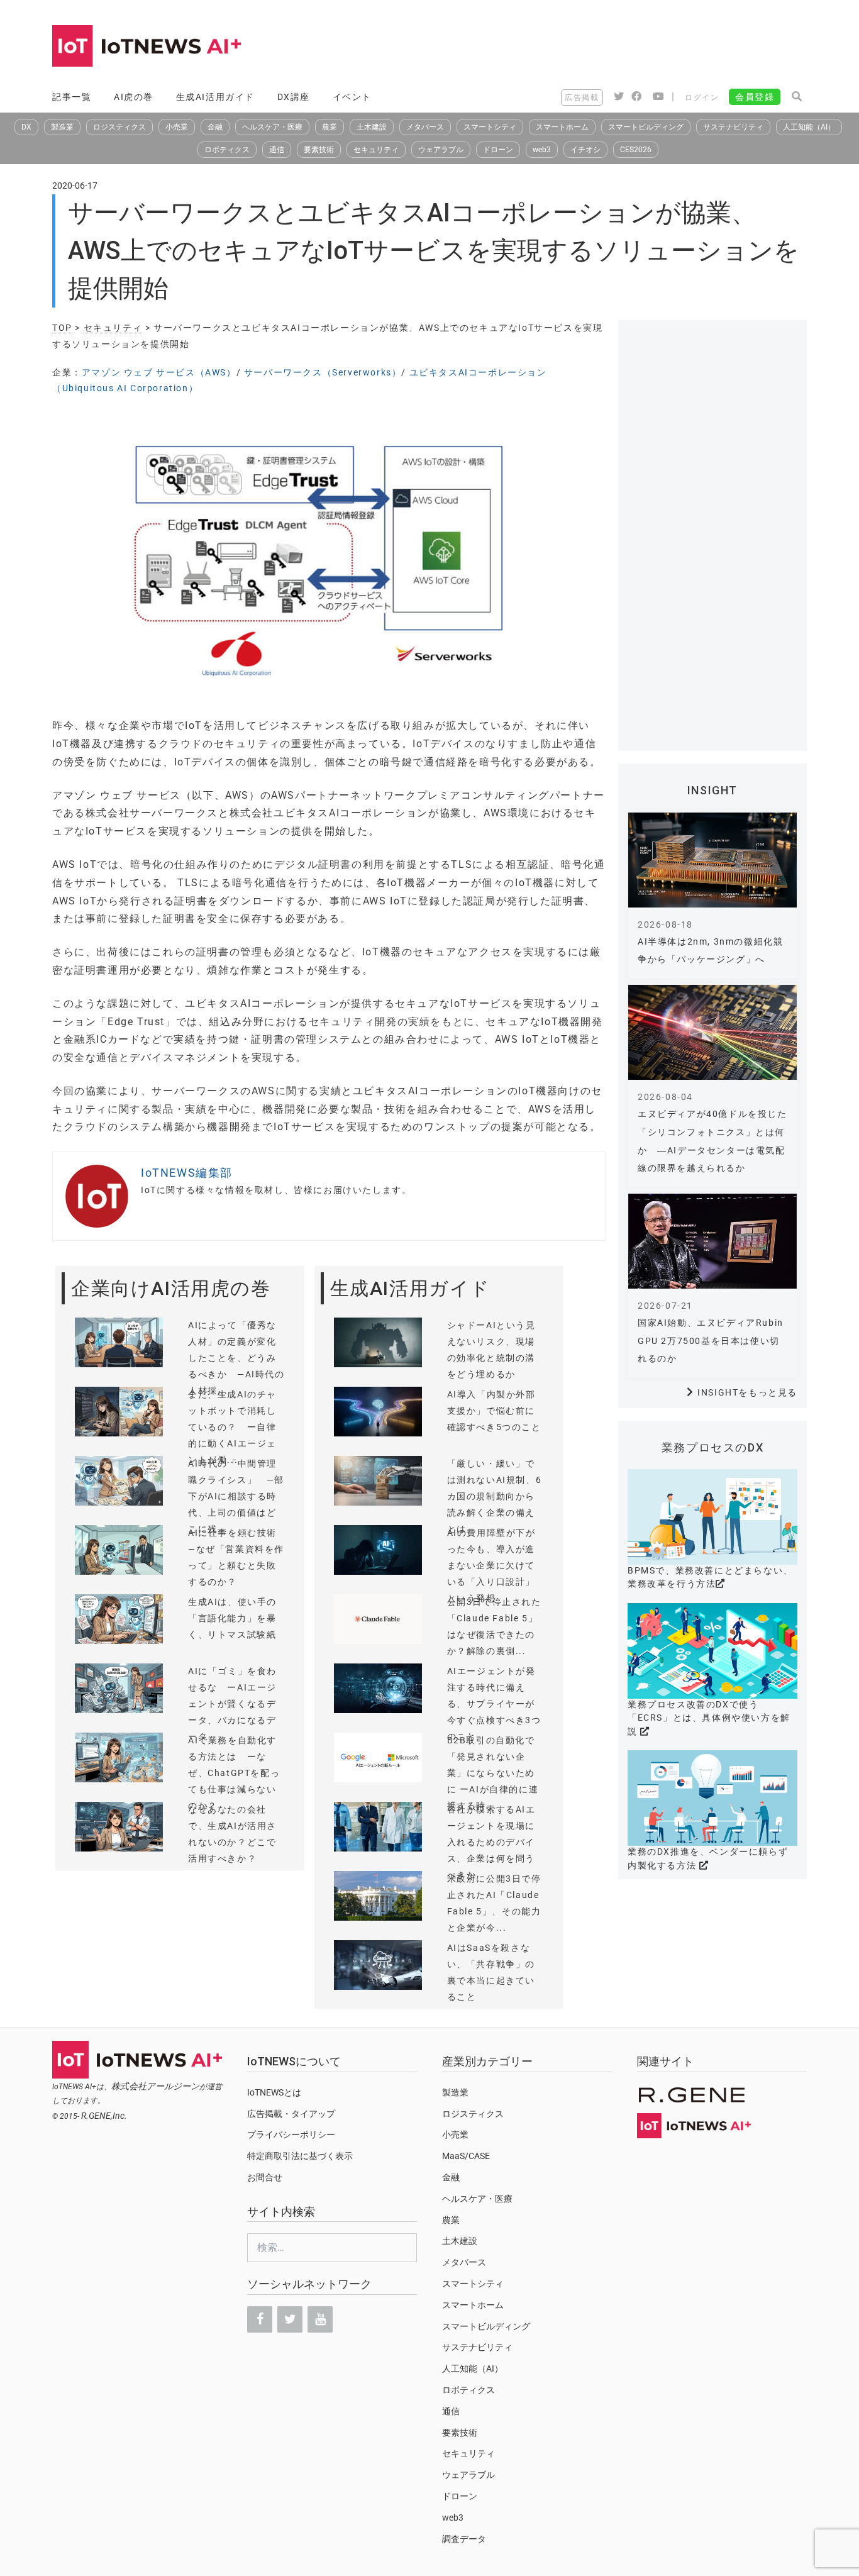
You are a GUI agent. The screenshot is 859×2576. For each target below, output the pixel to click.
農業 (330, 127)
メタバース (425, 127)
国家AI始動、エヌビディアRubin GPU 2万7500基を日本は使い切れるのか (711, 1341)
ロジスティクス (119, 127)
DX (26, 127)
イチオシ (585, 150)
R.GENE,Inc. (104, 2116)
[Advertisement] (578, 47)
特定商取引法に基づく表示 (300, 2156)
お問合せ (265, 2177)
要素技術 (319, 150)
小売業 (177, 127)
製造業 (62, 127)
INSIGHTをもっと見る (747, 1392)
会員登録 (755, 97)
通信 (277, 150)
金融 (215, 127)
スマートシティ (490, 127)
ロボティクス (227, 150)
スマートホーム (562, 127)
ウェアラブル (441, 150)
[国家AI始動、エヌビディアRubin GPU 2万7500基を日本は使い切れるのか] (712, 1241)
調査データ (464, 2539)
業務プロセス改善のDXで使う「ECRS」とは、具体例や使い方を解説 (709, 1718)
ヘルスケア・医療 (272, 127)
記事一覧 (72, 97)
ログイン (702, 97)
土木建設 (372, 127)
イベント (352, 97)
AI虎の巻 (134, 97)
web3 (542, 150)
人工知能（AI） (809, 127)
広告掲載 (582, 97)
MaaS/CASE (466, 2156)
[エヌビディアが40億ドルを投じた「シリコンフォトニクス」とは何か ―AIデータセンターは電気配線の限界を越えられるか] (712, 1032)
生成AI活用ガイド (215, 97)
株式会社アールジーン (155, 2086)
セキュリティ (376, 150)
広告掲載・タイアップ (291, 2114)
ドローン (498, 150)
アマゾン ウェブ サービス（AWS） (159, 372)
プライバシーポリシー (291, 2135)
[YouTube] (320, 2319)
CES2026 (636, 150)
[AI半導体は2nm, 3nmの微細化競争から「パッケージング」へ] (712, 860)
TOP (62, 328)
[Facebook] (260, 2319)
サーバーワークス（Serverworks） (323, 372)
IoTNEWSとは (274, 2092)
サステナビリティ (733, 127)
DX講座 (294, 97)
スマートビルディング (646, 127)
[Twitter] (290, 2319)
